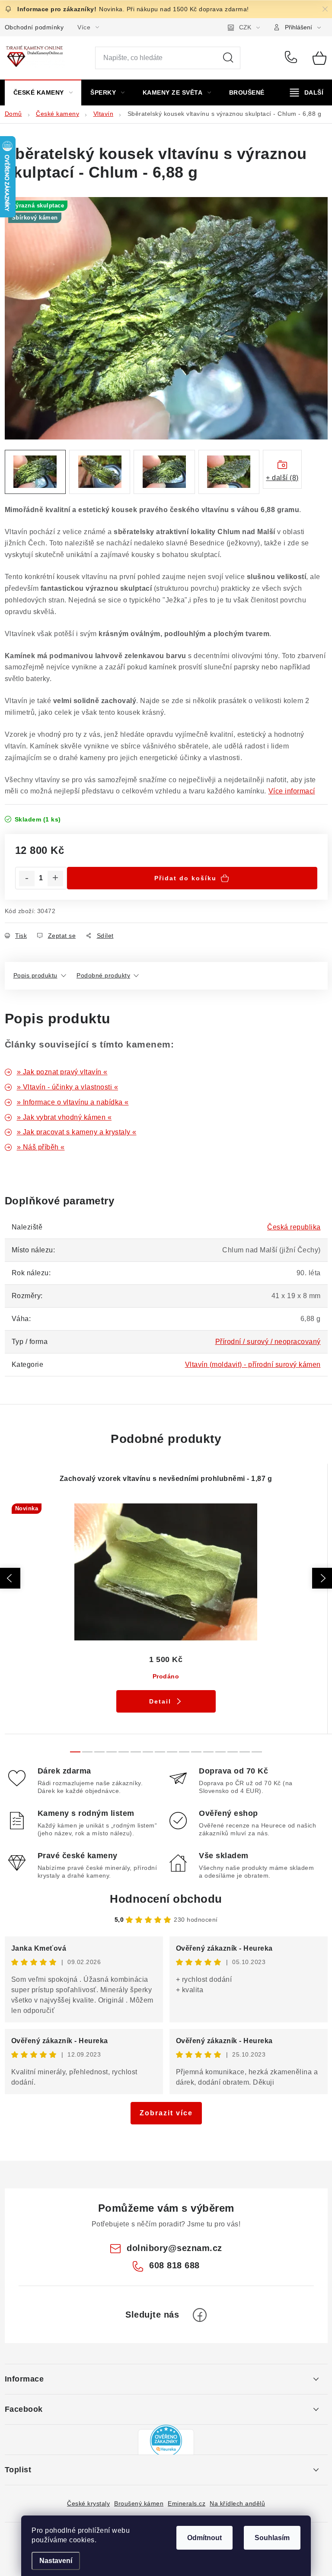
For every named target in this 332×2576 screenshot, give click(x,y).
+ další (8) (282, 478)
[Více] (307, 92)
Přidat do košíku (185, 878)
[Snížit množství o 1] (27, 879)
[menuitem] (43, 92)
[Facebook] (200, 2315)
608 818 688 (292, 58)
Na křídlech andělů (237, 2503)
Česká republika (294, 1227)
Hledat (228, 58)
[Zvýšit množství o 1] (55, 879)
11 (208, 1752)
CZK (245, 27)
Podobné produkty (103, 975)
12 (220, 1752)
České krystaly (88, 2503)
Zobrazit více (166, 2113)
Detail (160, 1701)
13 (233, 1752)
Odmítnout (204, 2538)
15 (257, 1752)
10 (196, 1752)
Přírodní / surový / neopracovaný (268, 1342)
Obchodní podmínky (34, 27)
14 (245, 1752)
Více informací (292, 791)
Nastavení (56, 2561)
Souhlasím (272, 2538)
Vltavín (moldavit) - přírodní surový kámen (253, 1364)
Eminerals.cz (187, 2503)
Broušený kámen (139, 2503)
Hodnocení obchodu (166, 1899)
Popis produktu (35, 975)
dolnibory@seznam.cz (174, 2248)
